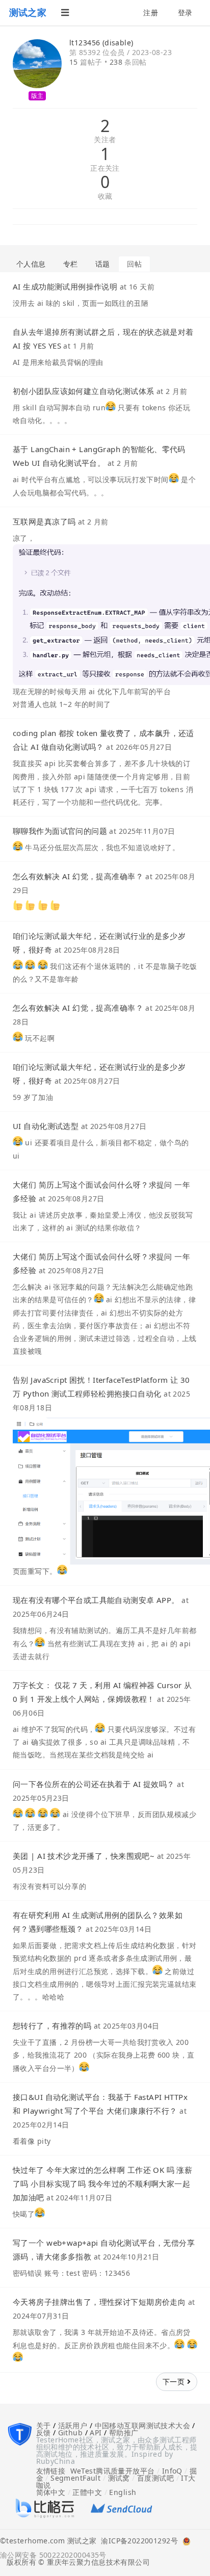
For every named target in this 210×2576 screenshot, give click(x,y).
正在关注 (105, 168)
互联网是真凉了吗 (44, 521)
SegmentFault (75, 2478)
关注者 (105, 140)
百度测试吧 (155, 2478)
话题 (103, 264)
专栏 (71, 264)
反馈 (44, 2433)
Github (71, 2433)
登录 (185, 12)
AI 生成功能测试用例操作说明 (65, 286)
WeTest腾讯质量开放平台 (113, 2471)
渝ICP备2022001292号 (137, 2541)
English (123, 2492)
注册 (151, 12)
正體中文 (87, 2492)
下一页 (175, 2382)
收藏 (105, 196)
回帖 (134, 264)
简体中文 (51, 2492)
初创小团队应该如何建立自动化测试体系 (84, 391)
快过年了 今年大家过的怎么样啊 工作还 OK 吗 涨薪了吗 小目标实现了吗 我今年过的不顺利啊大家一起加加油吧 (102, 2184)
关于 (44, 2425)
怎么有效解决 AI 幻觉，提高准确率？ (78, 876)
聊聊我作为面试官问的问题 (60, 831)
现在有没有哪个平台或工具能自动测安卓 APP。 (96, 1600)
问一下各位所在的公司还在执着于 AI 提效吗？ (94, 1784)
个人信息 (31, 264)
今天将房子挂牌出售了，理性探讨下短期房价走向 (99, 2302)
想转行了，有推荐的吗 (52, 2026)
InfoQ (172, 2471)
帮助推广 (124, 2433)
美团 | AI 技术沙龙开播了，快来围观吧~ (84, 1856)
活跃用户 (73, 2425)
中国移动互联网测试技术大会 (142, 2425)
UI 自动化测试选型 (46, 1126)
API (96, 2433)
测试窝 (119, 2478)
